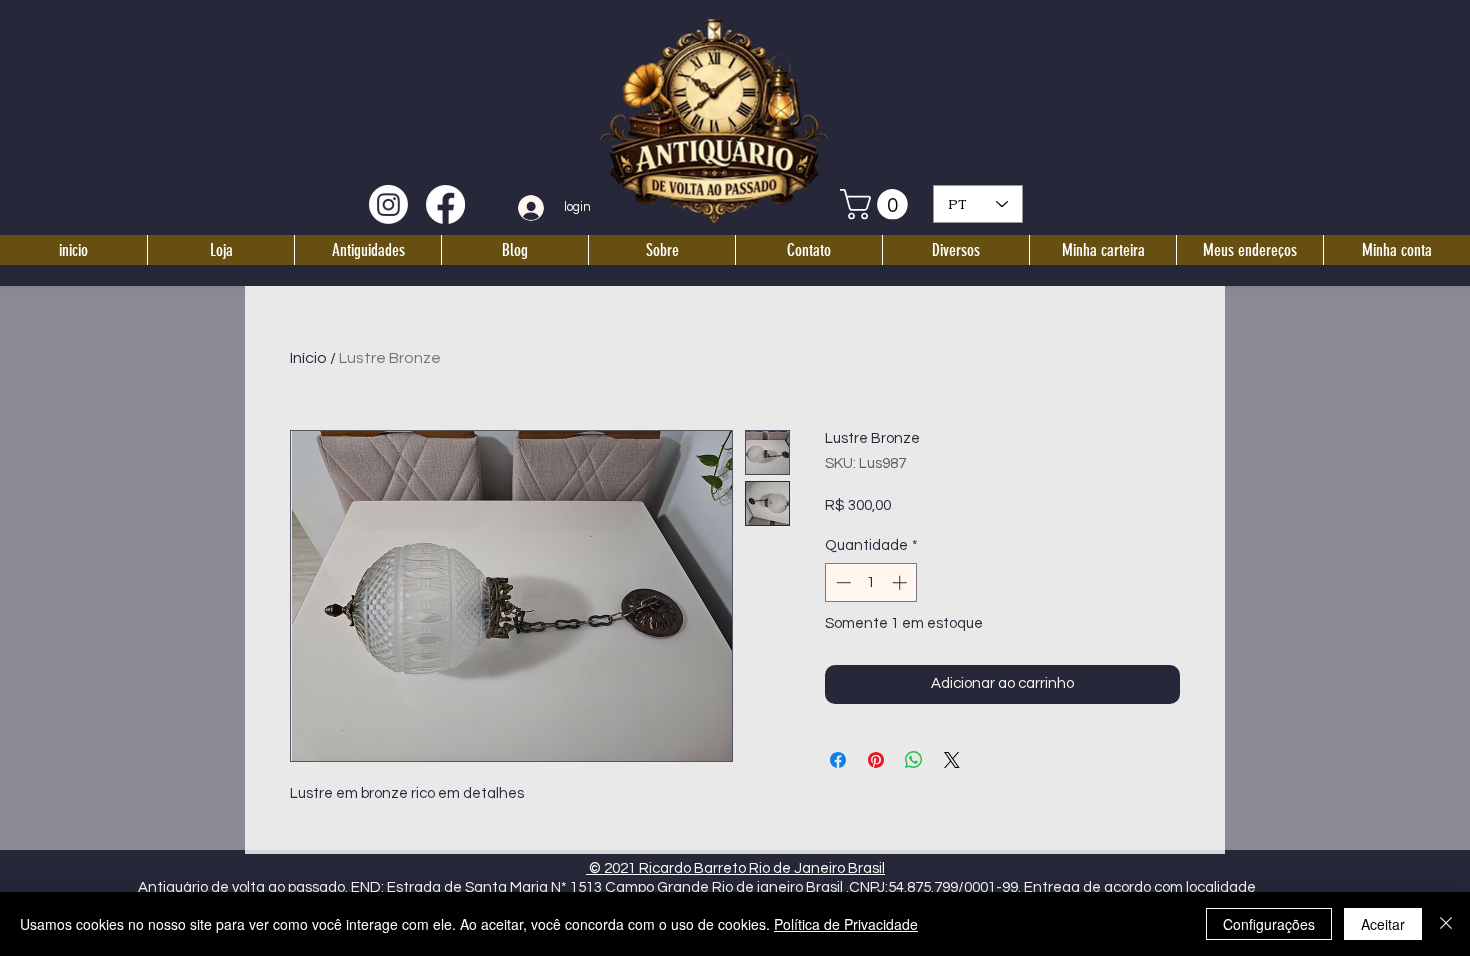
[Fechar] (1446, 924)
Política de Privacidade (846, 924)
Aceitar (1383, 924)
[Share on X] (952, 760)
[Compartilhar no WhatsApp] (914, 760)
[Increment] (901, 582)
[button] (877, 204)
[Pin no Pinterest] (876, 760)
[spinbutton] (871, 582)
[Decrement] (841, 582)
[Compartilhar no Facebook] (838, 760)
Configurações (1269, 924)
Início (308, 358)
